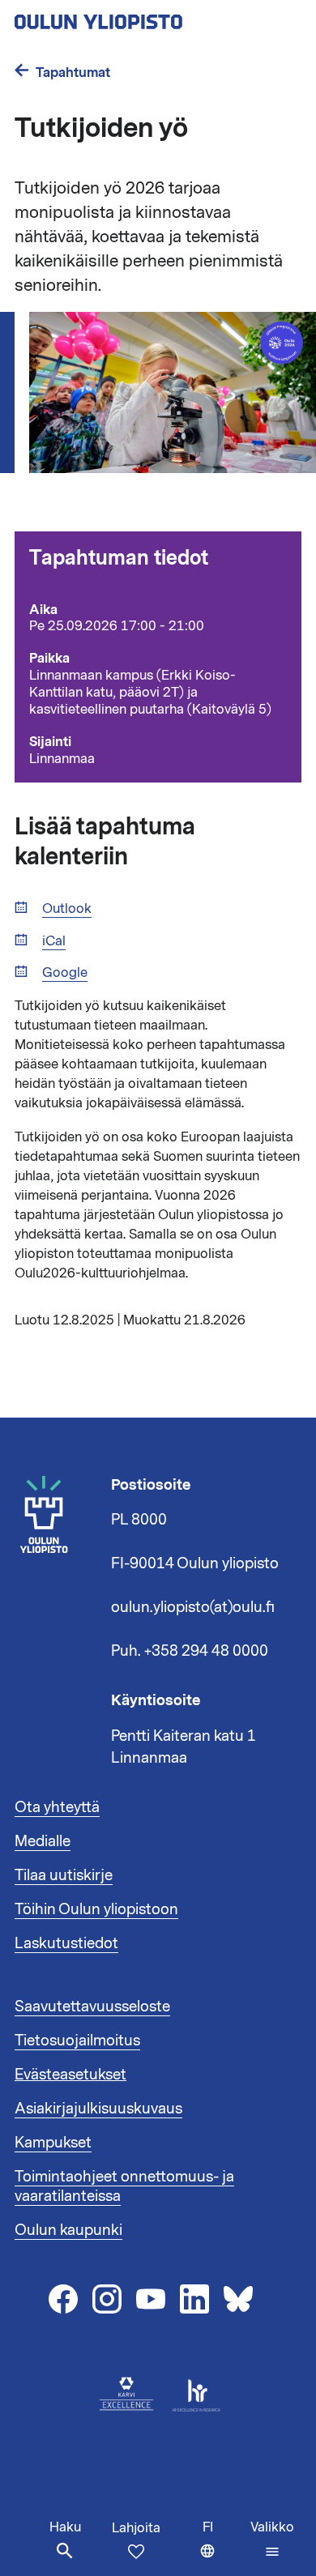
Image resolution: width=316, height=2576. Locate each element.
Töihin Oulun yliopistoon (96, 1909)
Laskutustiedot (66, 1943)
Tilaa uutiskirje (64, 1875)
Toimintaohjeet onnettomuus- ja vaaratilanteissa (124, 2186)
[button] (272, 2540)
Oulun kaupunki (68, 2230)
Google (65, 973)
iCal (54, 942)
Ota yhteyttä (57, 1807)
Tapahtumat (73, 73)
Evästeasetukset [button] (70, 2075)
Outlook (67, 909)
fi (223, 2547)
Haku (65, 2527)
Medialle (43, 1841)
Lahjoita (136, 2528)
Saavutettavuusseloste (92, 2007)
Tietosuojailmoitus (77, 2041)
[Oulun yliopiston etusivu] (151, 17)
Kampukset (53, 2143)
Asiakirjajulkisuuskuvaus (98, 2109)
